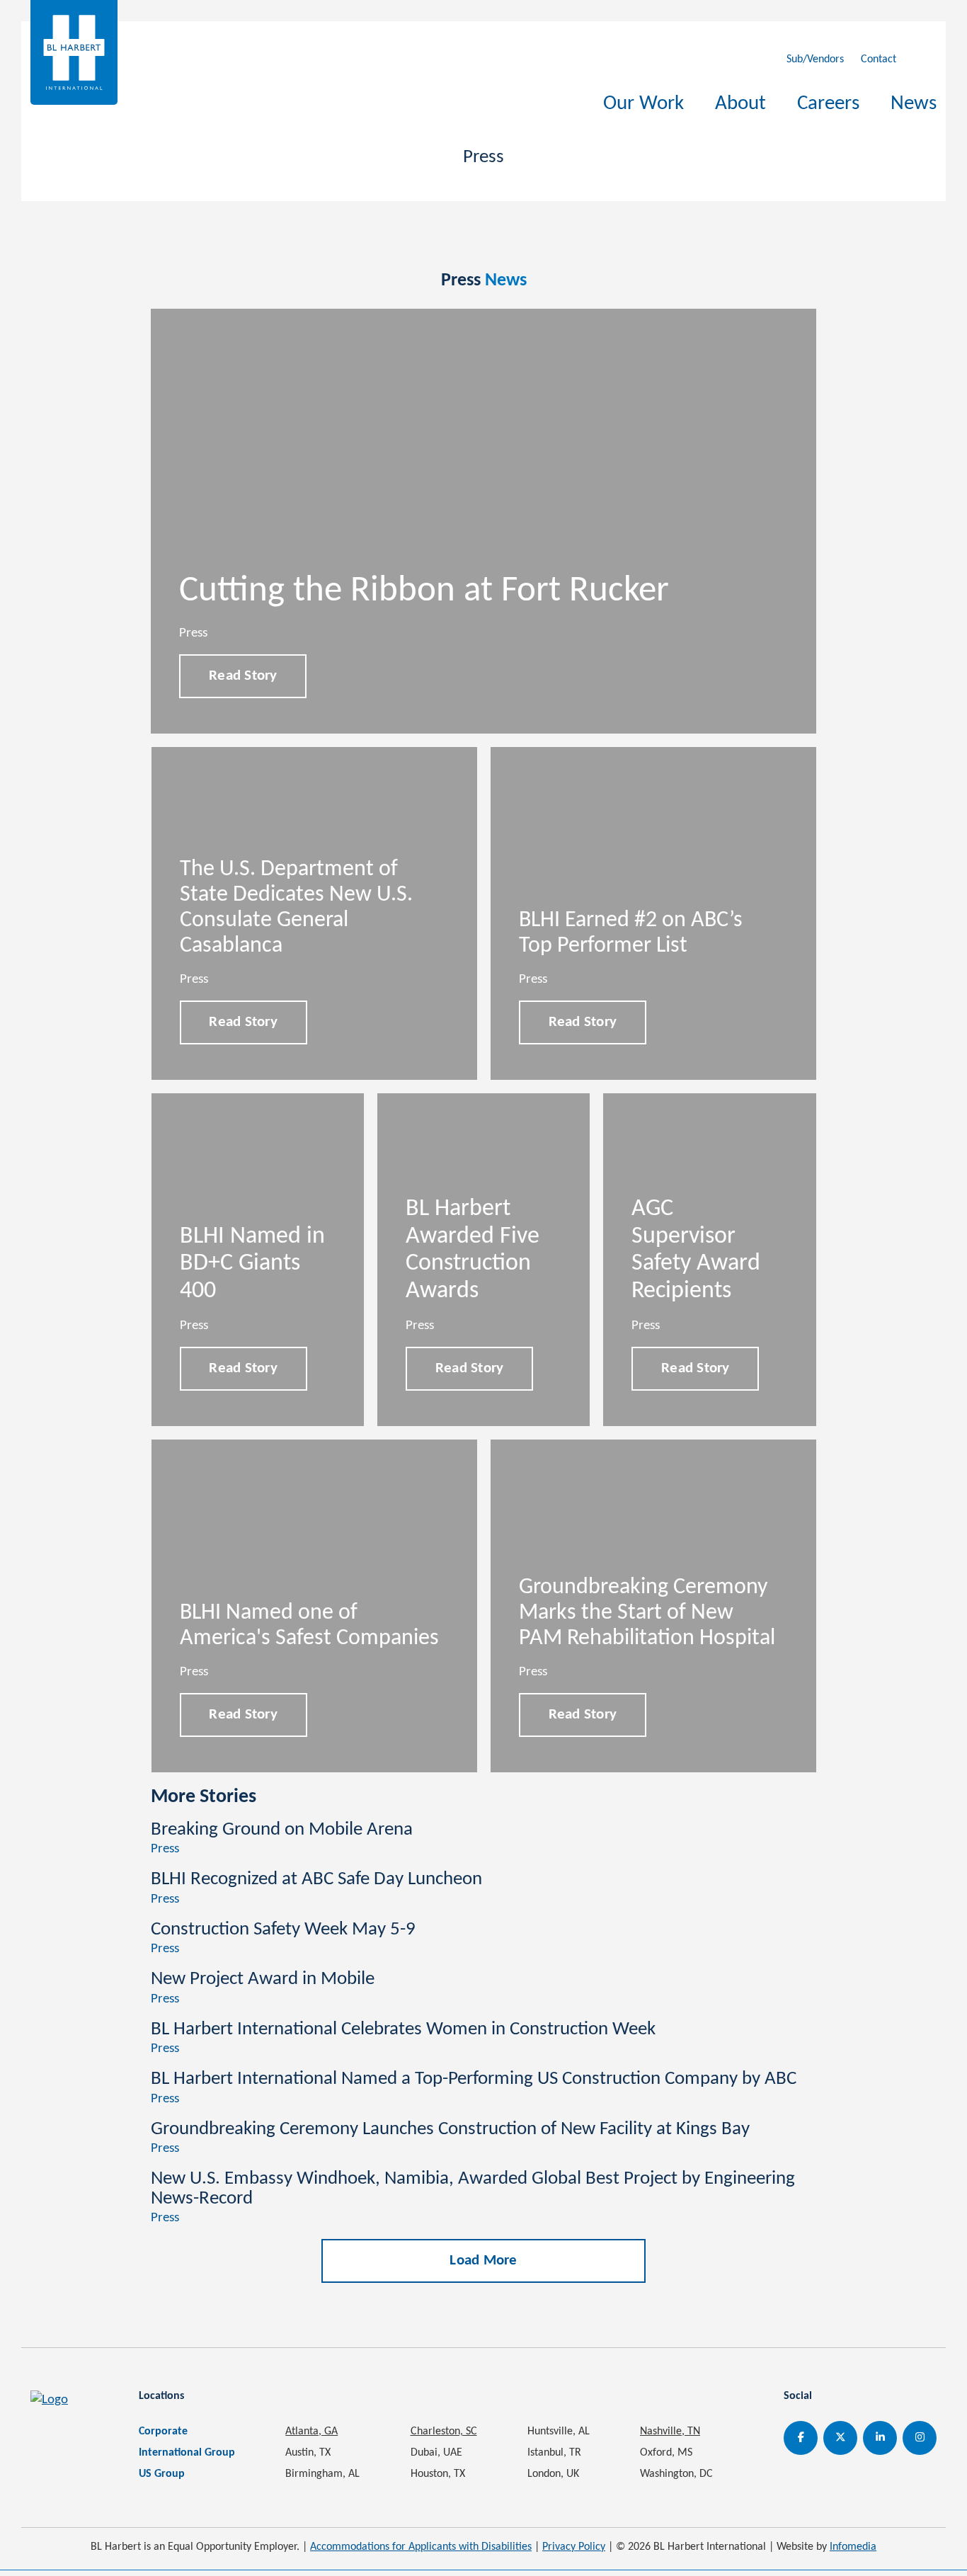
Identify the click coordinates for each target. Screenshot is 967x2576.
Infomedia (853, 2547)
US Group (162, 2474)
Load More (483, 2261)
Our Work (643, 104)
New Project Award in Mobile (263, 1979)
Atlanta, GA (311, 2432)
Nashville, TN (670, 2432)
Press (165, 1849)
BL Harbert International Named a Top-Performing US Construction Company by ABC (474, 2079)
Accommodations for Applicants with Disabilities (421, 2547)
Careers (828, 104)
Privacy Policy (574, 2547)
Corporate (163, 2432)
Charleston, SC (444, 2432)
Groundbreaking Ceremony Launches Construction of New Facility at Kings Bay (450, 2130)
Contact (879, 59)
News (914, 104)
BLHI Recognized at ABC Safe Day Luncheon (316, 1880)
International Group (187, 2453)
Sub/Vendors (815, 59)
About (740, 104)
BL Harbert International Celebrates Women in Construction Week (403, 2030)
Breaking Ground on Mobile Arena (282, 1830)
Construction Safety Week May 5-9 (283, 1930)
